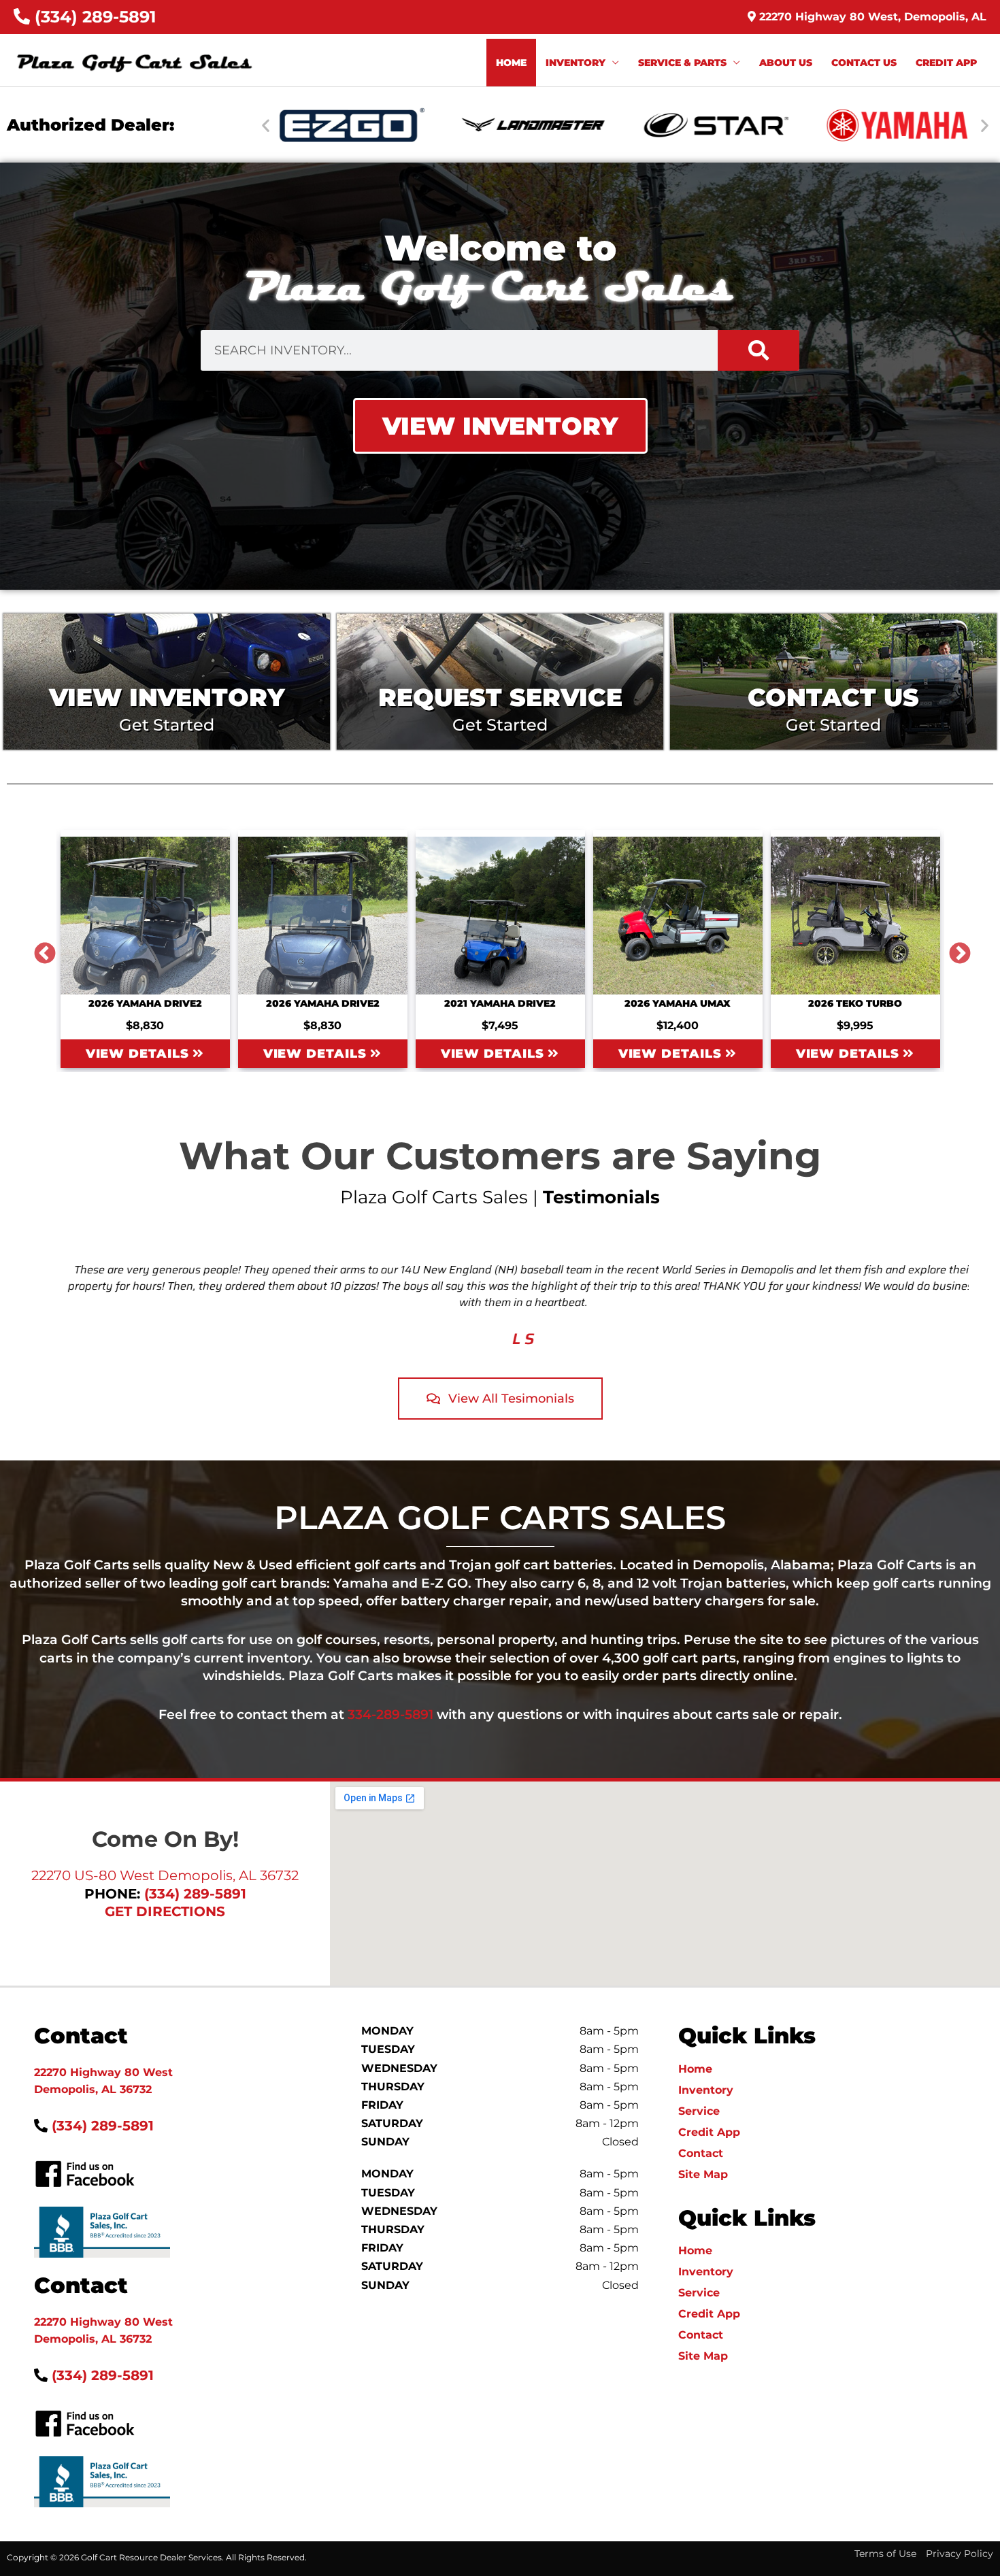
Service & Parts (682, 63)
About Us (786, 63)
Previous (39, 949)
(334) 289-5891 (93, 17)
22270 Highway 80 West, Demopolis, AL (871, 17)
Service (699, 2111)
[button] (266, 125)
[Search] (759, 350)
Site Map (703, 2174)
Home (511, 63)
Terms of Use (885, 2554)
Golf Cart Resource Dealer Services (151, 2557)
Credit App (946, 63)
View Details (139, 1054)
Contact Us (864, 63)
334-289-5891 (390, 1714)
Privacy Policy (960, 2554)
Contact (701, 2153)
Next (954, 949)
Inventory (576, 63)
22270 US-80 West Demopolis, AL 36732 (165, 1875)
